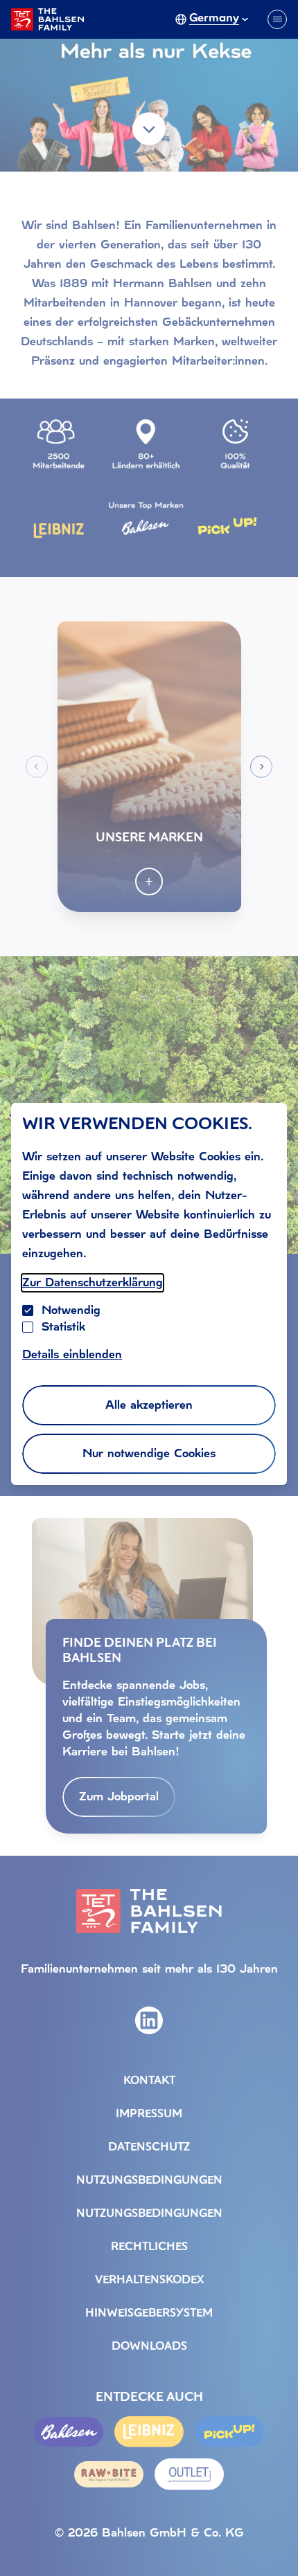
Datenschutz (149, 2148)
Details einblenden (72, 1354)
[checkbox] (28, 1327)
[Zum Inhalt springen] (149, 129)
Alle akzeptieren (149, 1405)
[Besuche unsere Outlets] (189, 2474)
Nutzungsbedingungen (149, 2181)
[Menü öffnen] (277, 19)
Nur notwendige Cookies (149, 1453)
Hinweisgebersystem (149, 2314)
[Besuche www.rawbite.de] (109, 2474)
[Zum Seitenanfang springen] (270, 2537)
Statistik (63, 1327)
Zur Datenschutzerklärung (93, 1282)
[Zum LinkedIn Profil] (149, 2020)
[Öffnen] (149, 881)
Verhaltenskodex (149, 2281)
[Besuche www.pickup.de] (229, 2432)
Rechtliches (149, 2247)
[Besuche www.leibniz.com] (149, 2432)
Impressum (149, 2114)
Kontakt (149, 2081)
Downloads (149, 2347)
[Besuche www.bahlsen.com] (69, 2432)
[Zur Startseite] (47, 19)
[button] (149, 767)
